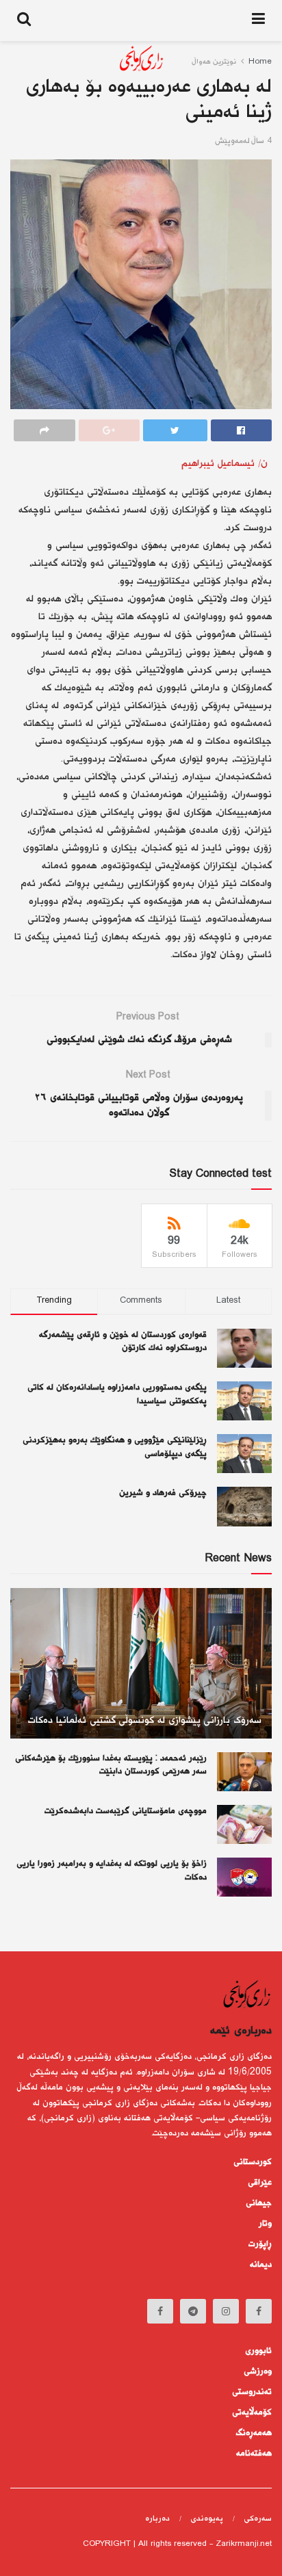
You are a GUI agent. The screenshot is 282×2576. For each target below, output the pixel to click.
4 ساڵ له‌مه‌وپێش (243, 141)
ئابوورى (258, 2351)
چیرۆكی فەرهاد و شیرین (163, 1493)
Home (260, 62)
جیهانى (259, 2203)
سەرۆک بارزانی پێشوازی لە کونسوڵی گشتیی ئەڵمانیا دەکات (145, 1720)
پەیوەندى (207, 2519)
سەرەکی (258, 2519)
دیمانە (261, 2265)
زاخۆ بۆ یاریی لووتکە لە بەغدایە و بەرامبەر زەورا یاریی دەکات (112, 1871)
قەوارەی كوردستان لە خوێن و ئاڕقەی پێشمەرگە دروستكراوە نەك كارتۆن (123, 1342)
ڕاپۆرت (260, 2244)
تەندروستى (252, 2392)
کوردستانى (253, 2162)
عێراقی (260, 2183)
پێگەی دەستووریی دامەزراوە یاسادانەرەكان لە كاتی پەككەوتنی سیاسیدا (117, 1394)
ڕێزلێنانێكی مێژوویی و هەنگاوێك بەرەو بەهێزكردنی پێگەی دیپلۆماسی (115, 1447)
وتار (265, 2224)
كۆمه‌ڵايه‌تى (252, 2412)
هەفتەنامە (254, 2454)
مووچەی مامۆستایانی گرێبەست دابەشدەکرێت (126, 1811)
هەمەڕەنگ (254, 2433)
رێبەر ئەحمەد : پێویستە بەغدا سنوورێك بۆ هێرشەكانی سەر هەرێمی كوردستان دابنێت (111, 1765)
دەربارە (157, 2519)
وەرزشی (258, 2371)
